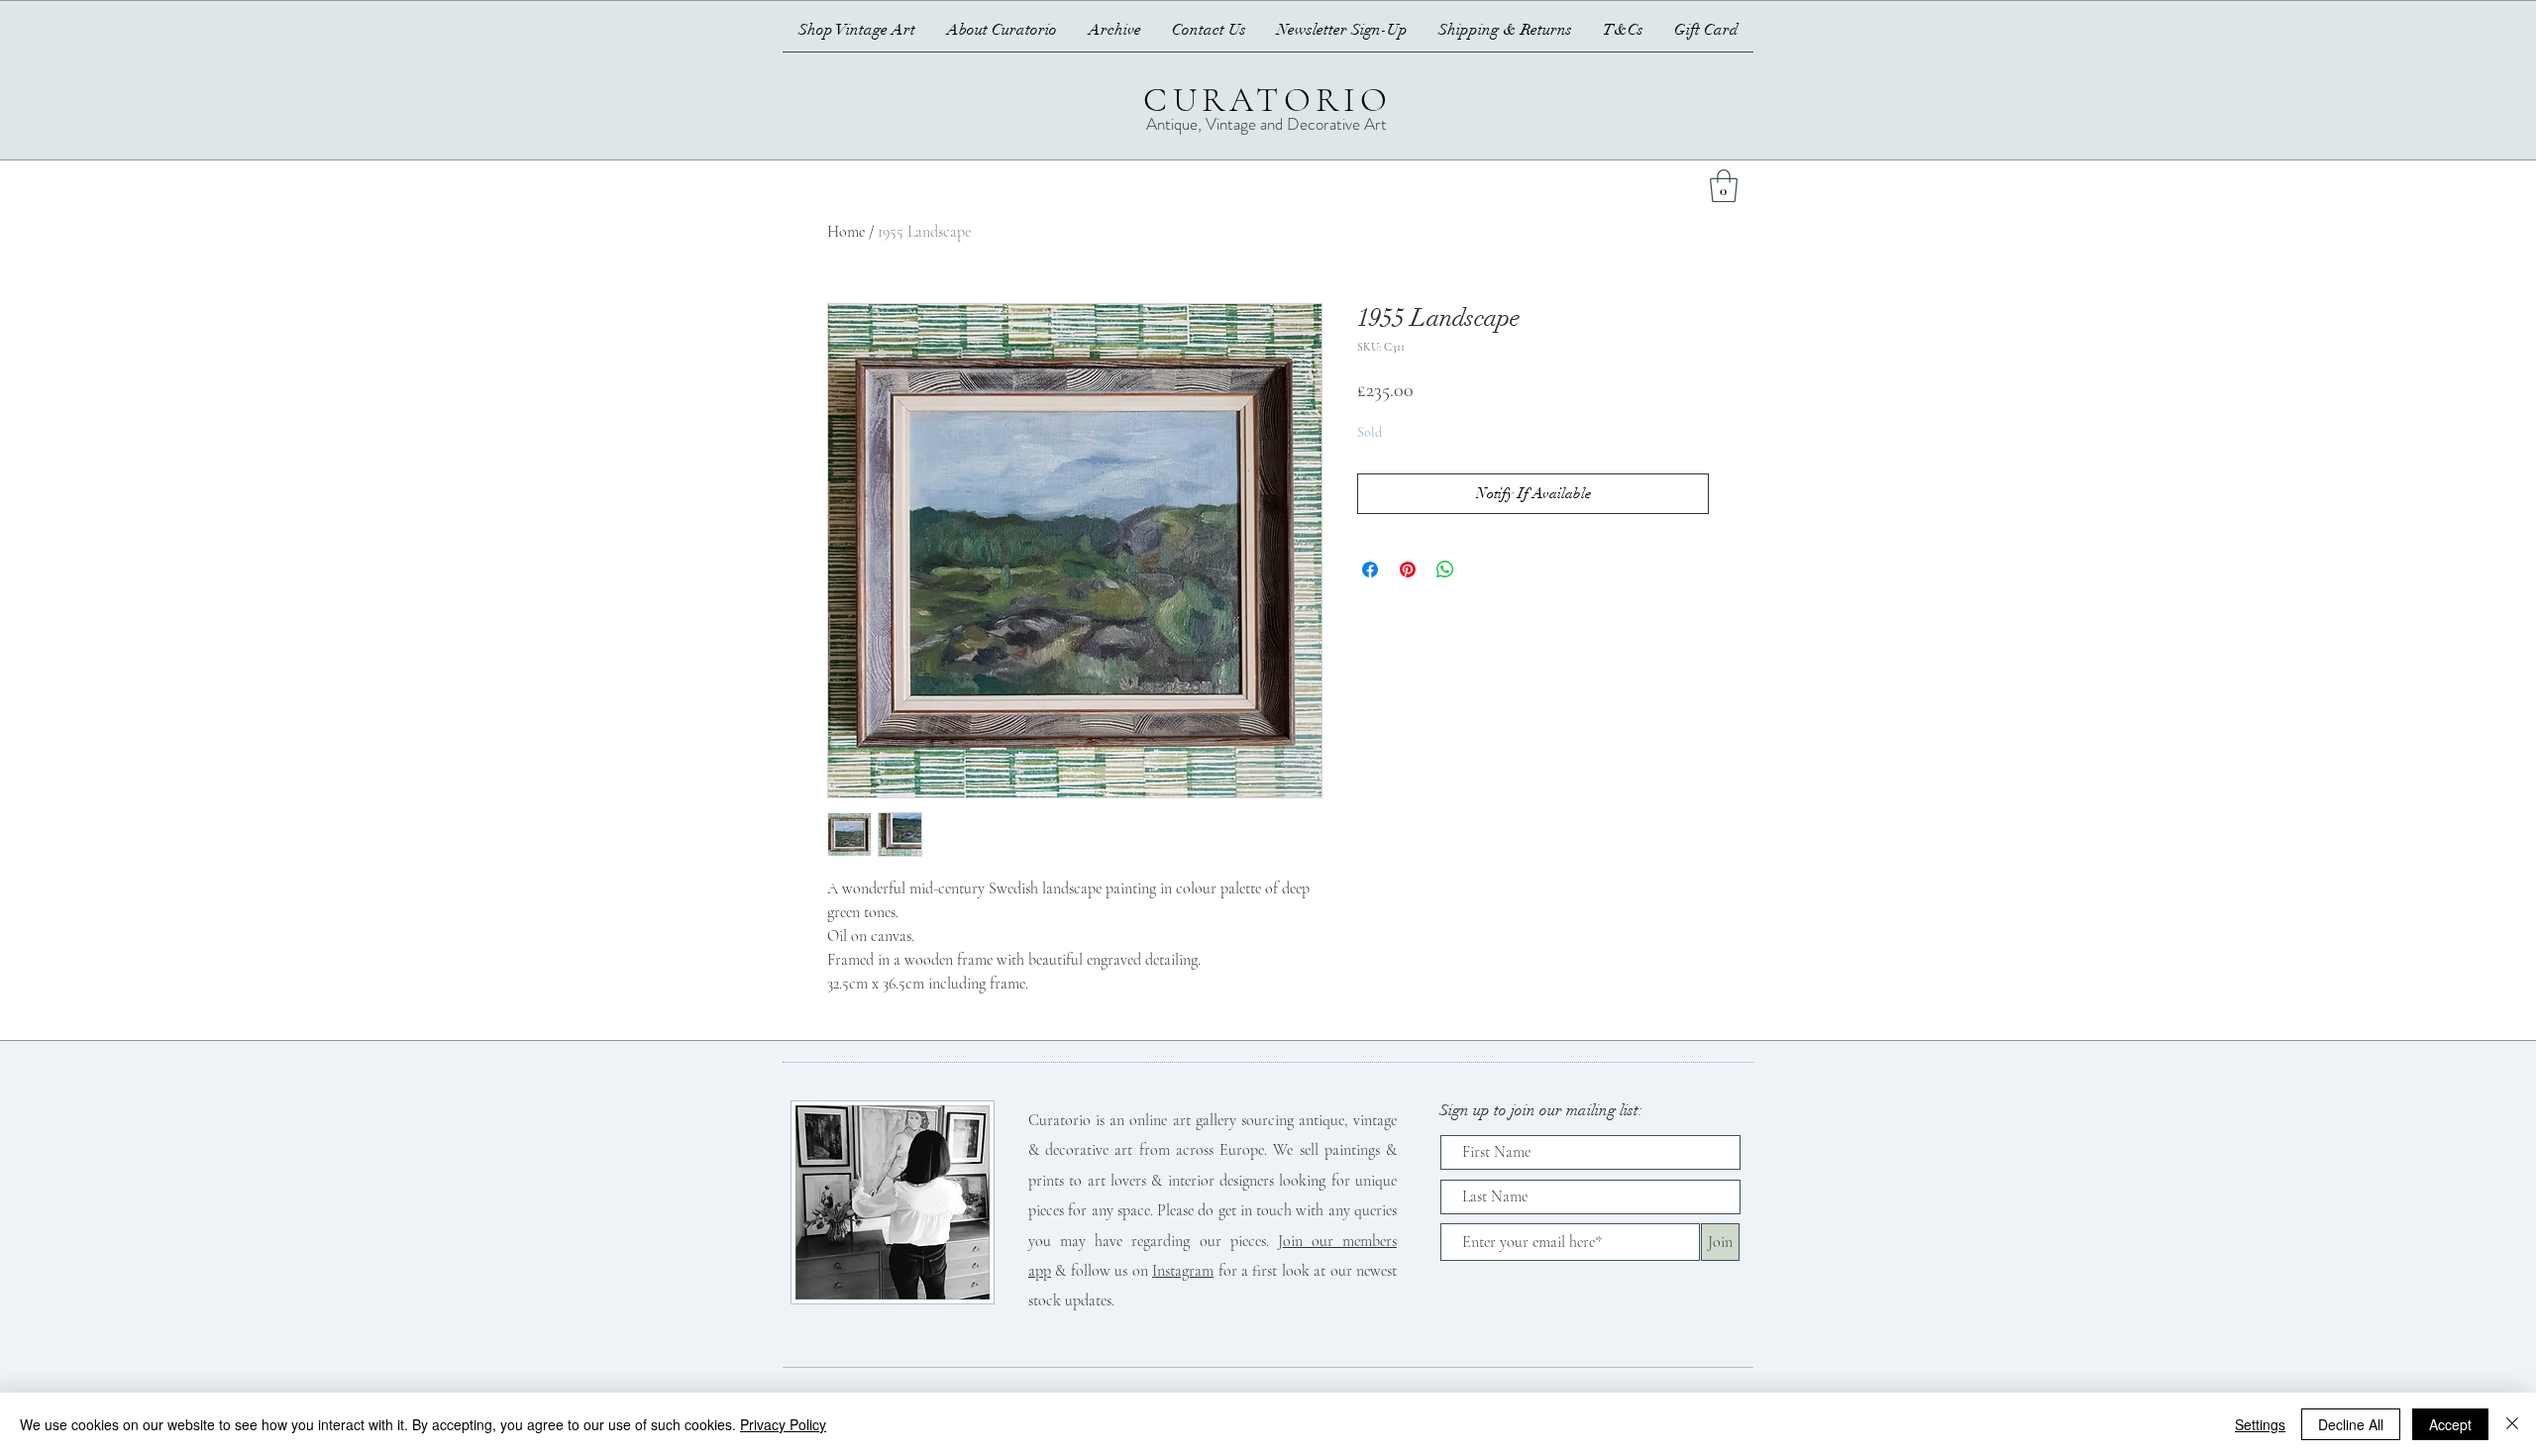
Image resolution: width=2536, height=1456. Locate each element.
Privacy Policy (783, 1424)
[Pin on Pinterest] (1408, 570)
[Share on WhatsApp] (1445, 570)
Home (846, 232)
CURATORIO (1268, 100)
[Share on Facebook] (1370, 570)
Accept (2450, 1424)
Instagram (1183, 1271)
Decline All (2351, 1424)
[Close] (2512, 1424)
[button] (1724, 186)
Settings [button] (2260, 1424)
